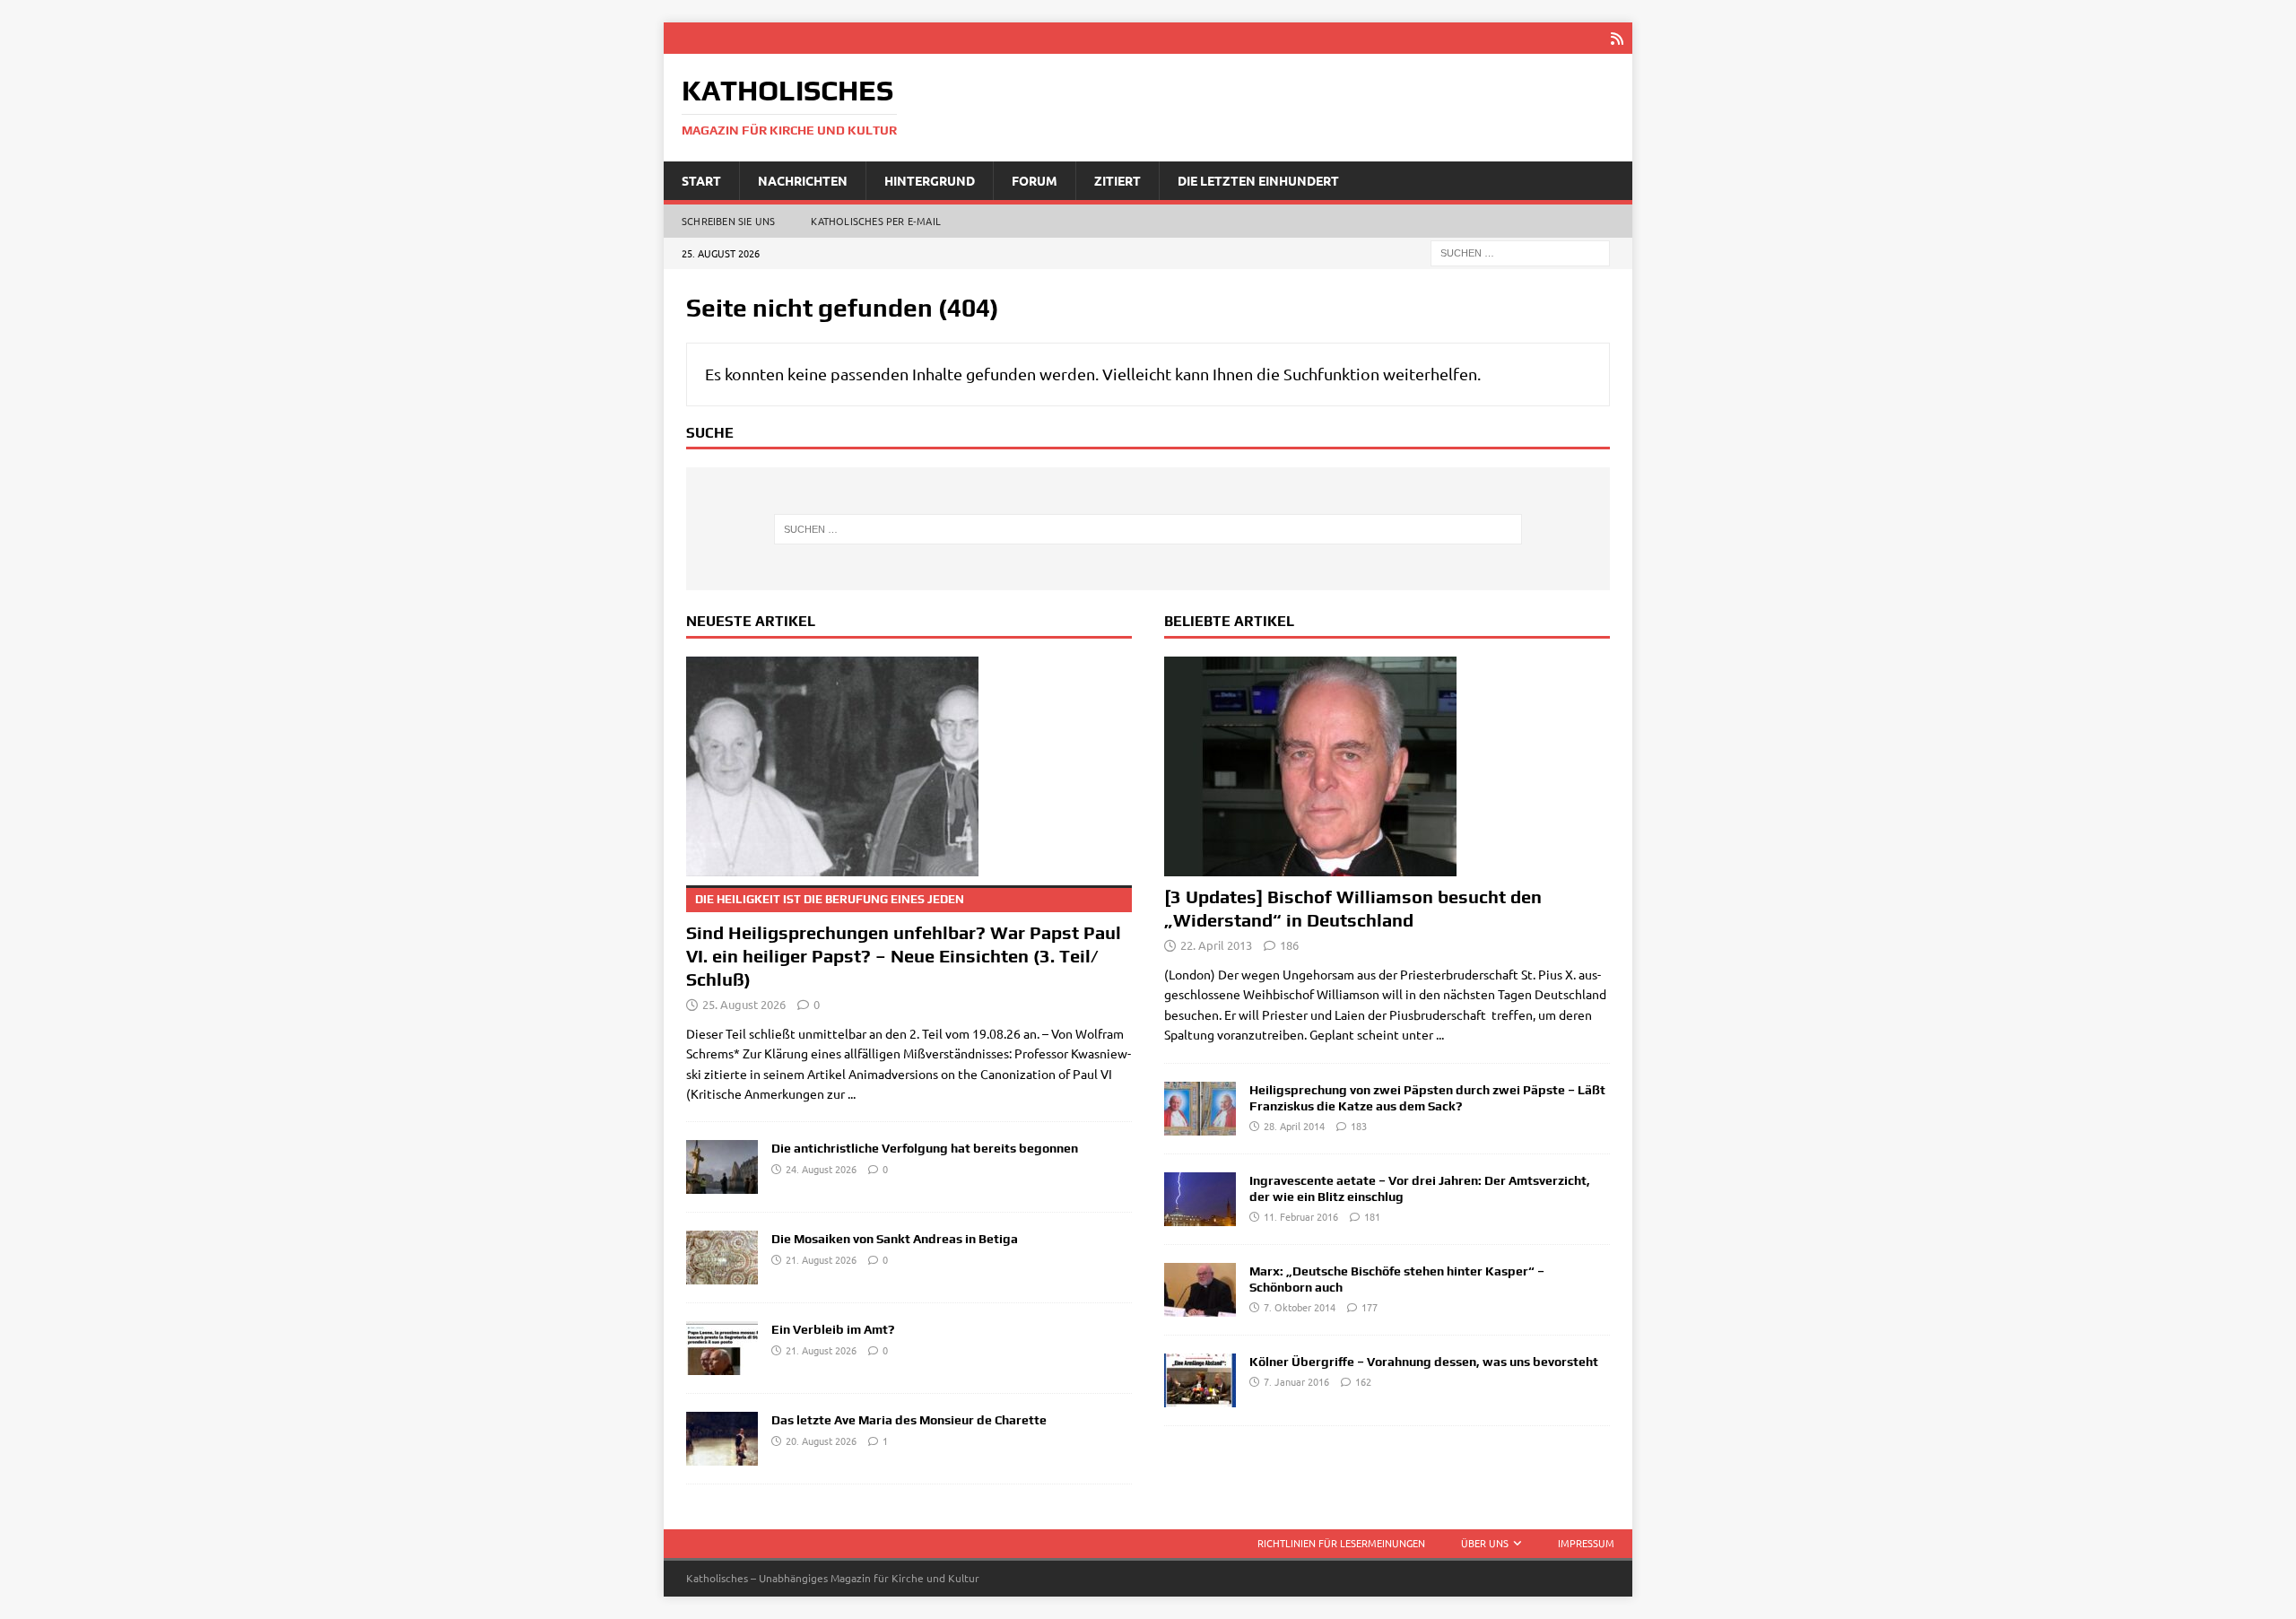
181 (1372, 1216)
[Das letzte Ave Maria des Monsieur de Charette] (722, 1439)
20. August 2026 (821, 1441)
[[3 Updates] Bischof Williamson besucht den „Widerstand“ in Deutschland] (1387, 766)
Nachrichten (803, 180)
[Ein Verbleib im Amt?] (722, 1348)
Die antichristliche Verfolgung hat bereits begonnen (925, 1148)
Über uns (1485, 1543)
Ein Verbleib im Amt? (833, 1329)
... (852, 1093)
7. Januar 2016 (1296, 1381)
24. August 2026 (821, 1169)
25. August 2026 (744, 1004)
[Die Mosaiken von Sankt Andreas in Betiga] (722, 1258)
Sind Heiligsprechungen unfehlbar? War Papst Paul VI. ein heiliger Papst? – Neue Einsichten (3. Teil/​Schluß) (904, 941)
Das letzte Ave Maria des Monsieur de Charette (909, 1420)
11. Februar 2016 (1301, 1216)
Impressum (1586, 1543)
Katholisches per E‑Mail (876, 221)
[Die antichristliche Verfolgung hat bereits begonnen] (722, 1167)
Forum (1035, 180)
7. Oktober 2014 (1300, 1307)
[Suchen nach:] (1520, 252)
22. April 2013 (1216, 945)
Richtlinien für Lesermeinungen (1341, 1543)
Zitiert (1118, 180)
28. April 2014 (1294, 1126)
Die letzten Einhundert (1258, 180)
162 (1363, 1381)
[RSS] (1617, 38)
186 (1289, 945)
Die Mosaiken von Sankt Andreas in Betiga (895, 1239)
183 (1359, 1126)
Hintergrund (930, 180)
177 (1370, 1307)
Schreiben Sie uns (728, 221)
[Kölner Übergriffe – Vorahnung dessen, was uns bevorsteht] (1200, 1380)
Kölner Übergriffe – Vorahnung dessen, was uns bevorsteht (1424, 1362)
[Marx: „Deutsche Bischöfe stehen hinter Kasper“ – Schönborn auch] (1200, 1290)
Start (701, 180)
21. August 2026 (821, 1259)
